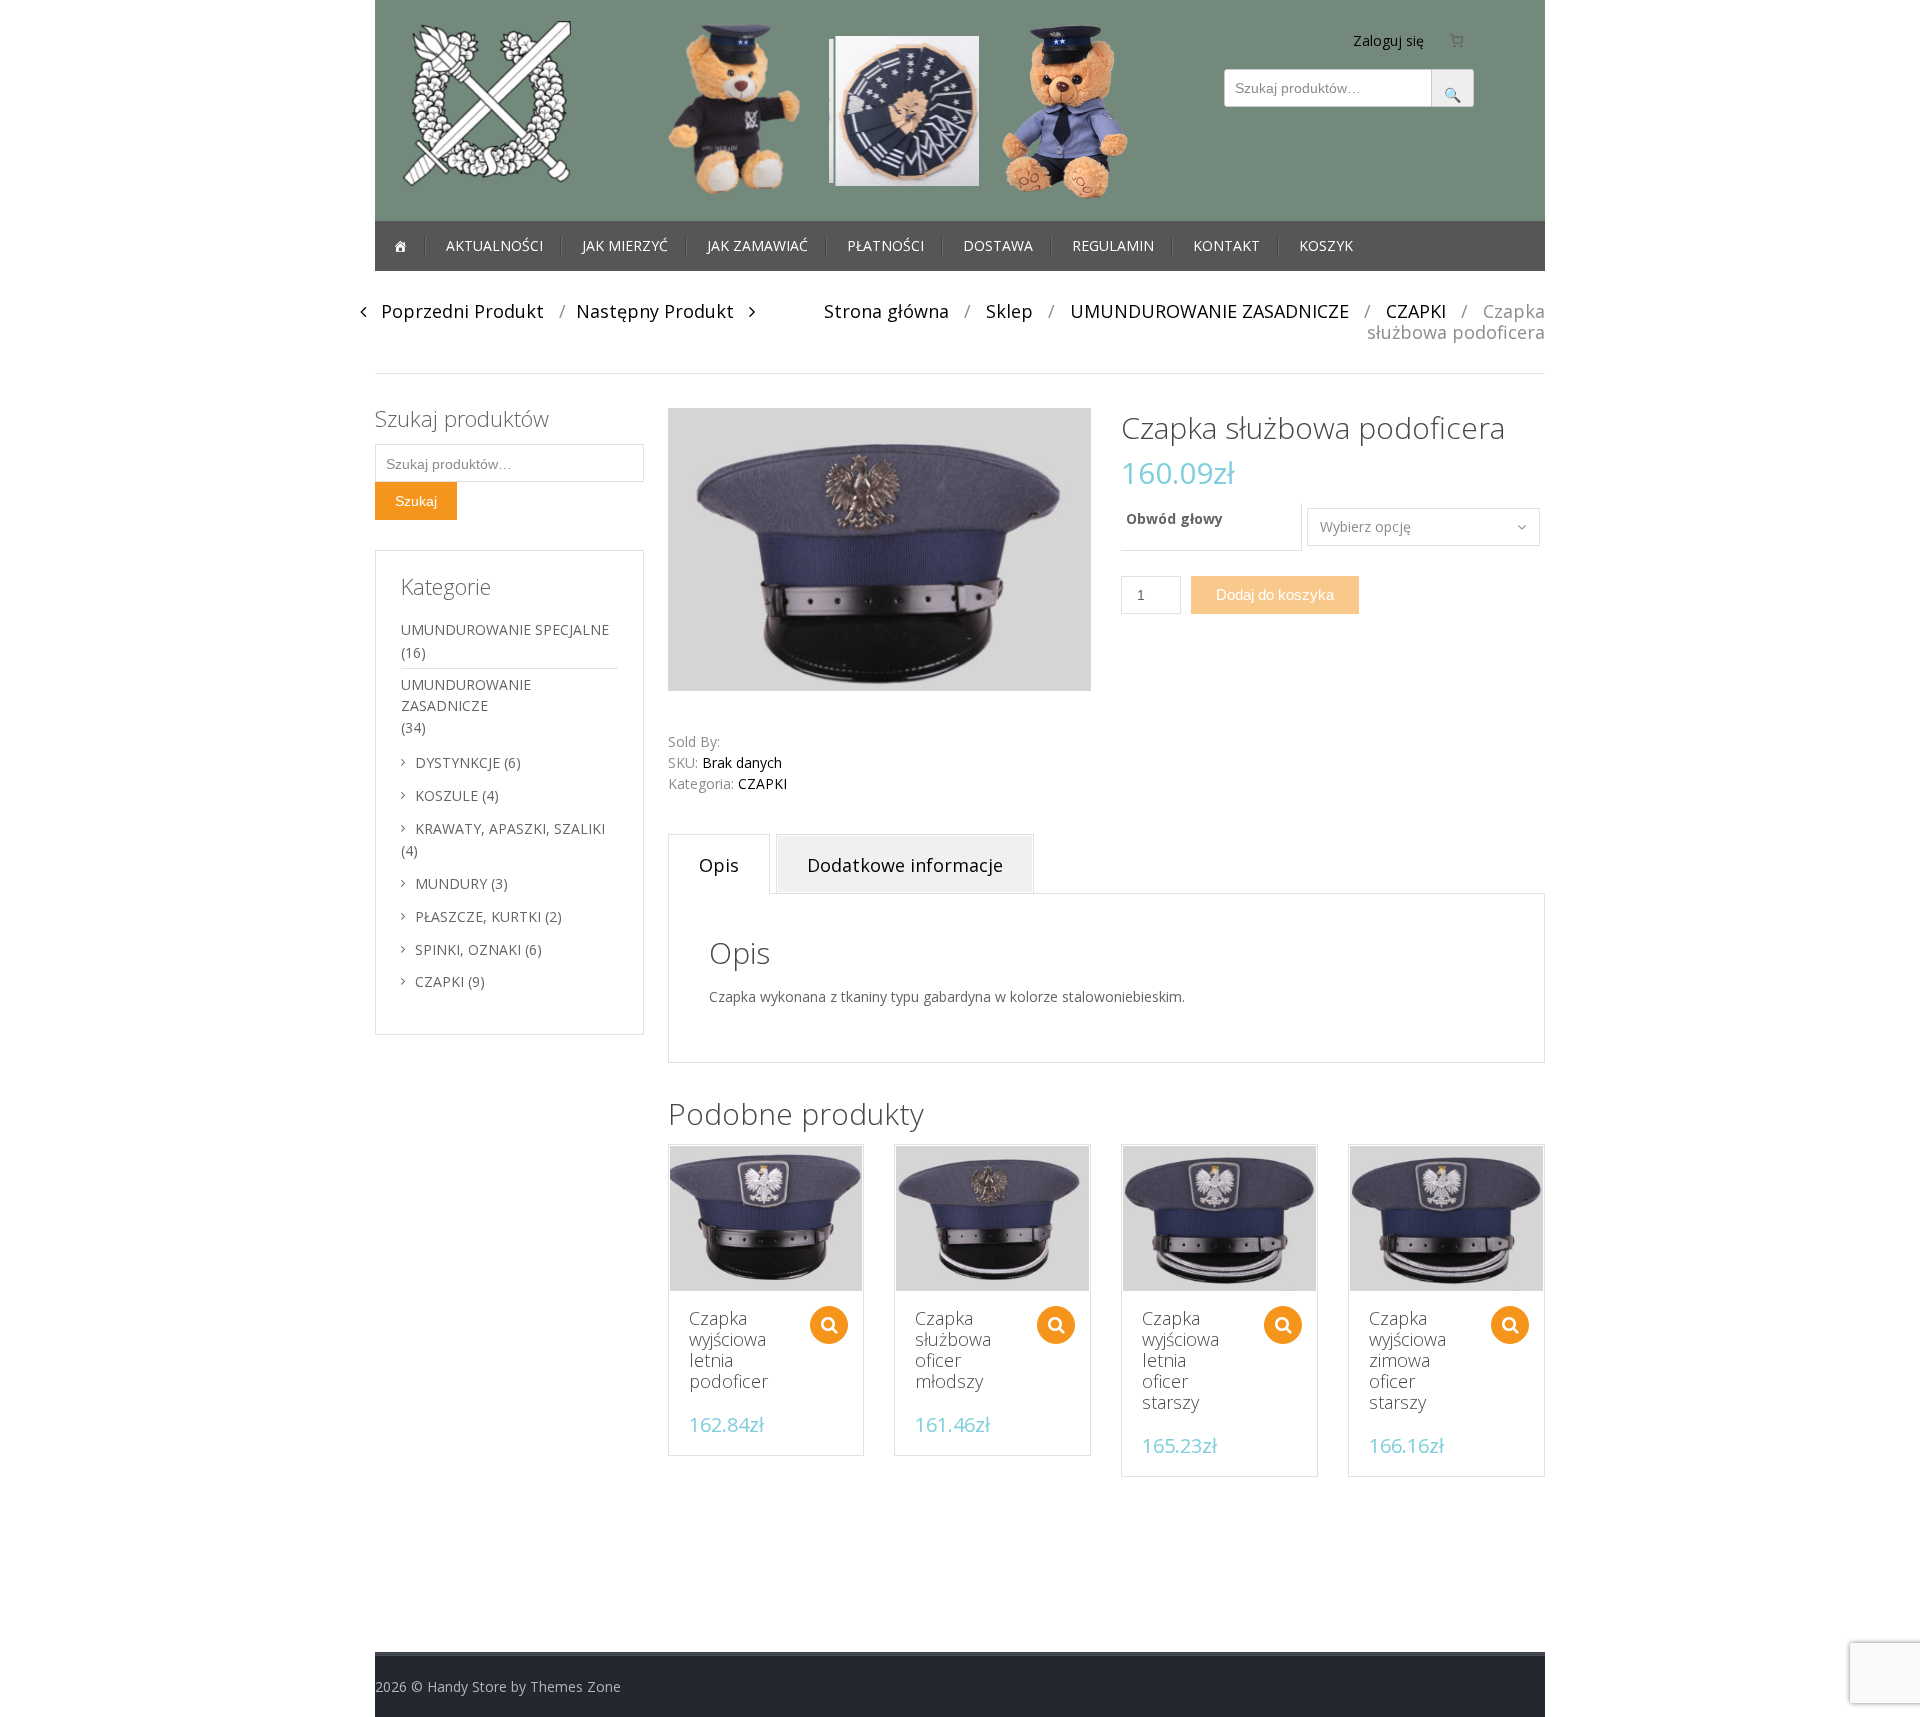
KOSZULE (446, 795)
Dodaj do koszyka (1275, 594)
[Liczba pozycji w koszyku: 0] (1456, 40)
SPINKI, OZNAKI (468, 949)
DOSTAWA (998, 245)
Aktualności (494, 245)
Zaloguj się (1388, 40)
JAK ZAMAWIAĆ (757, 245)
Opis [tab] (719, 865)
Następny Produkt (662, 311)
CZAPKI (1416, 311)
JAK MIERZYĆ (625, 245)
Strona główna (886, 311)
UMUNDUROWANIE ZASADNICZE (1209, 311)
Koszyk (1326, 245)
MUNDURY (451, 883)
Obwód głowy (1174, 518)
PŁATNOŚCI (885, 245)
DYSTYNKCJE (457, 762)
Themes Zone (575, 1686)
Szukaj (416, 501)
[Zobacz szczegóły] (766, 1218)
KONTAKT (1226, 245)
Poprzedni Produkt (455, 311)
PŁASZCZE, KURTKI (478, 916)
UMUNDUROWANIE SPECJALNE (505, 629)
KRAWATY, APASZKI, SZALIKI (510, 828)
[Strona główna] (400, 246)
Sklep (1009, 311)
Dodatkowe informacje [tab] (905, 865)
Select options (829, 1325)
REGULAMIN (1113, 245)
